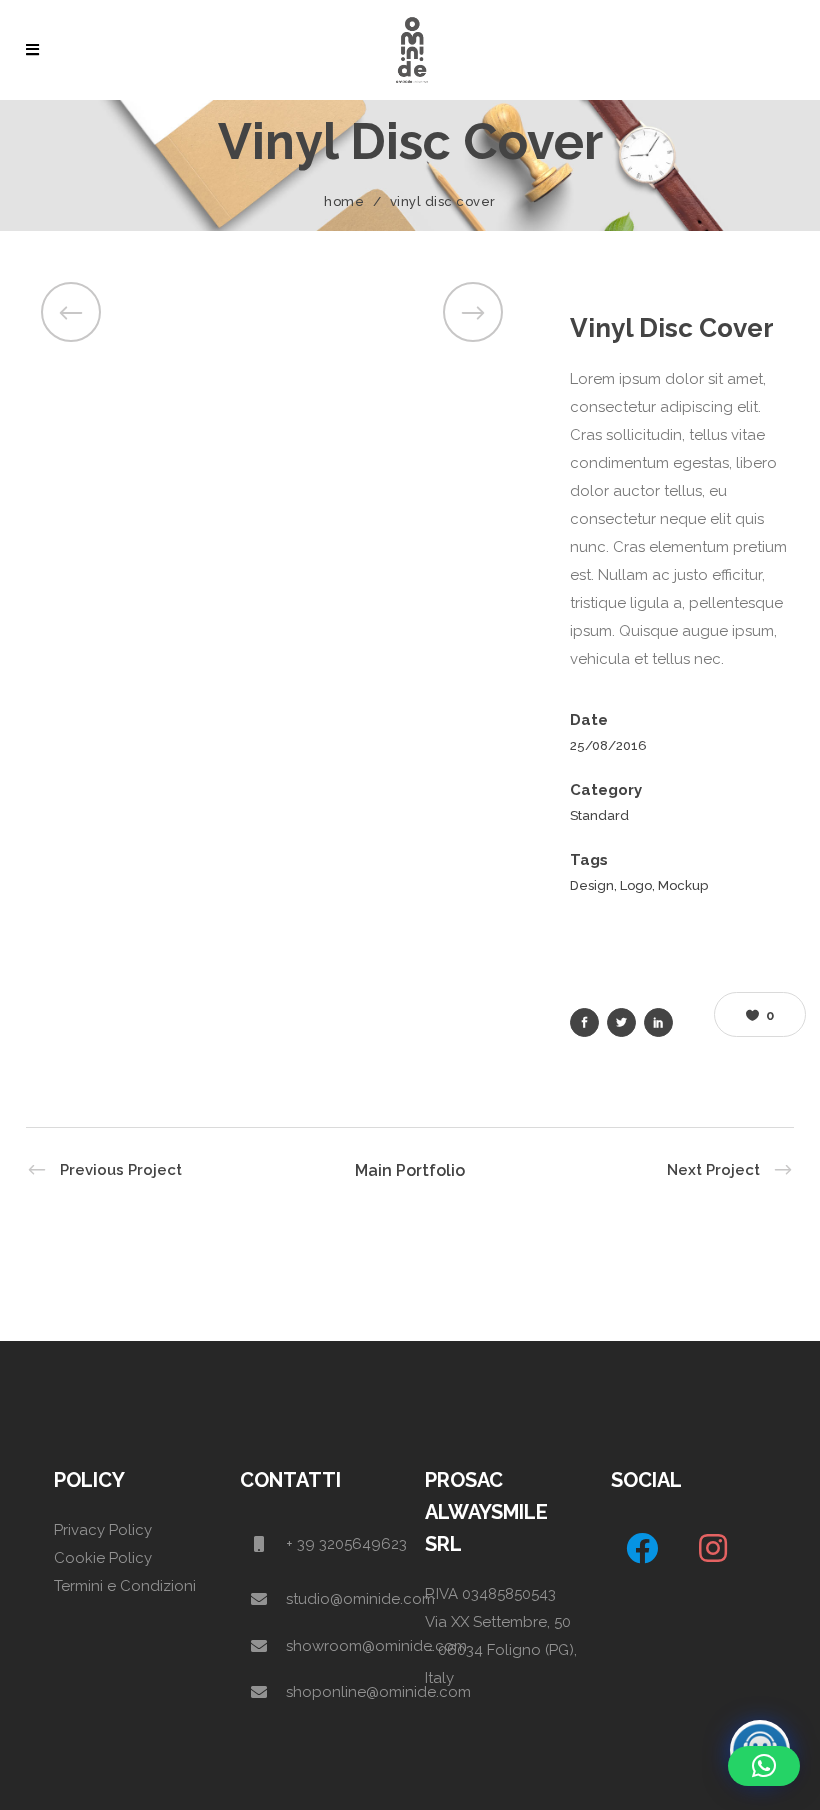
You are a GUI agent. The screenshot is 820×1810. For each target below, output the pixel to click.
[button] (764, 1766)
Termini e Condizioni (125, 1586)
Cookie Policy (103, 1558)
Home (344, 201)
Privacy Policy (103, 1530)
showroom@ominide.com (376, 1646)
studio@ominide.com (360, 1599)
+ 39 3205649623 (346, 1544)
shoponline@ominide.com (378, 1692)
